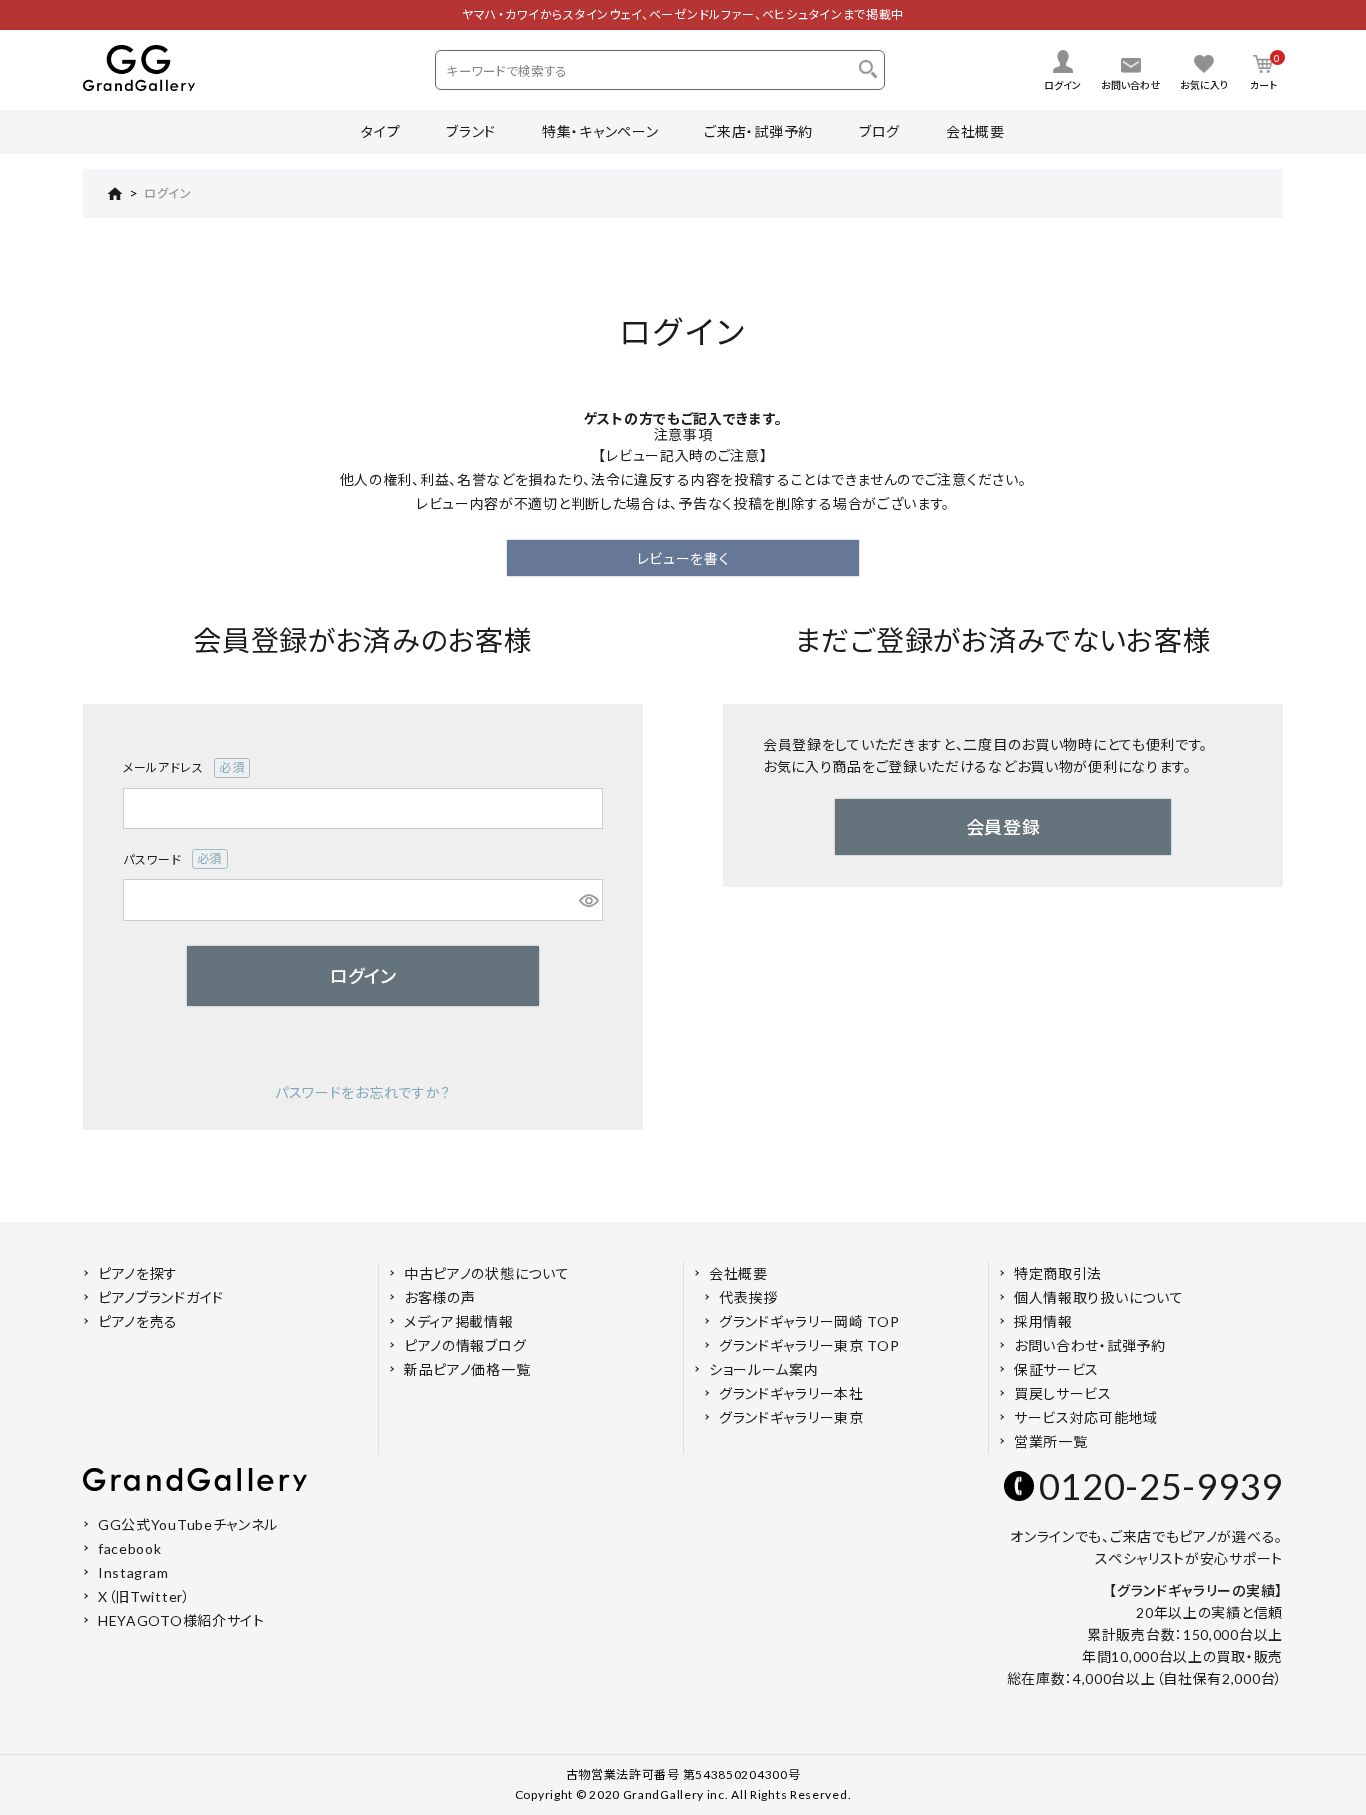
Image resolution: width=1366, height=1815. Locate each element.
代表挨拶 (748, 1297)
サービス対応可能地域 (1086, 1417)
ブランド (471, 131)
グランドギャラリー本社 (791, 1393)
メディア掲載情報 (459, 1321)
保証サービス (1056, 1369)
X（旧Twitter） (144, 1596)
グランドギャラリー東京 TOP (809, 1345)
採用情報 (1043, 1321)
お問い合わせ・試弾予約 (1090, 1345)
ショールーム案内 (764, 1369)
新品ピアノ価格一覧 (467, 1369)
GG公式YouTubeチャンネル (188, 1524)
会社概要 (975, 131)
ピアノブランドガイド (161, 1297)
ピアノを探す (138, 1273)
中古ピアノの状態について (486, 1273)
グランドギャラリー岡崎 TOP (809, 1321)
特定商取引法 (1058, 1273)
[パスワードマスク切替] (588, 900)
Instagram (133, 1572)
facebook (130, 1548)
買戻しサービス (1063, 1393)
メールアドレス (177, 769)
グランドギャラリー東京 (791, 1417)
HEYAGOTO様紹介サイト (181, 1620)
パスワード (166, 860)
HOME (103, 193)
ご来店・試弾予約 (758, 131)
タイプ (380, 131)
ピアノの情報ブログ (465, 1345)
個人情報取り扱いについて (1098, 1297)
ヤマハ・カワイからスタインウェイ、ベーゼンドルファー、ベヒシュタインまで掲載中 (683, 14)
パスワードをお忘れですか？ (363, 1092)
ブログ (879, 131)
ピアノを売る (138, 1321)
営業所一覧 (1051, 1441)
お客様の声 (440, 1297)
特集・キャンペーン (600, 131)
